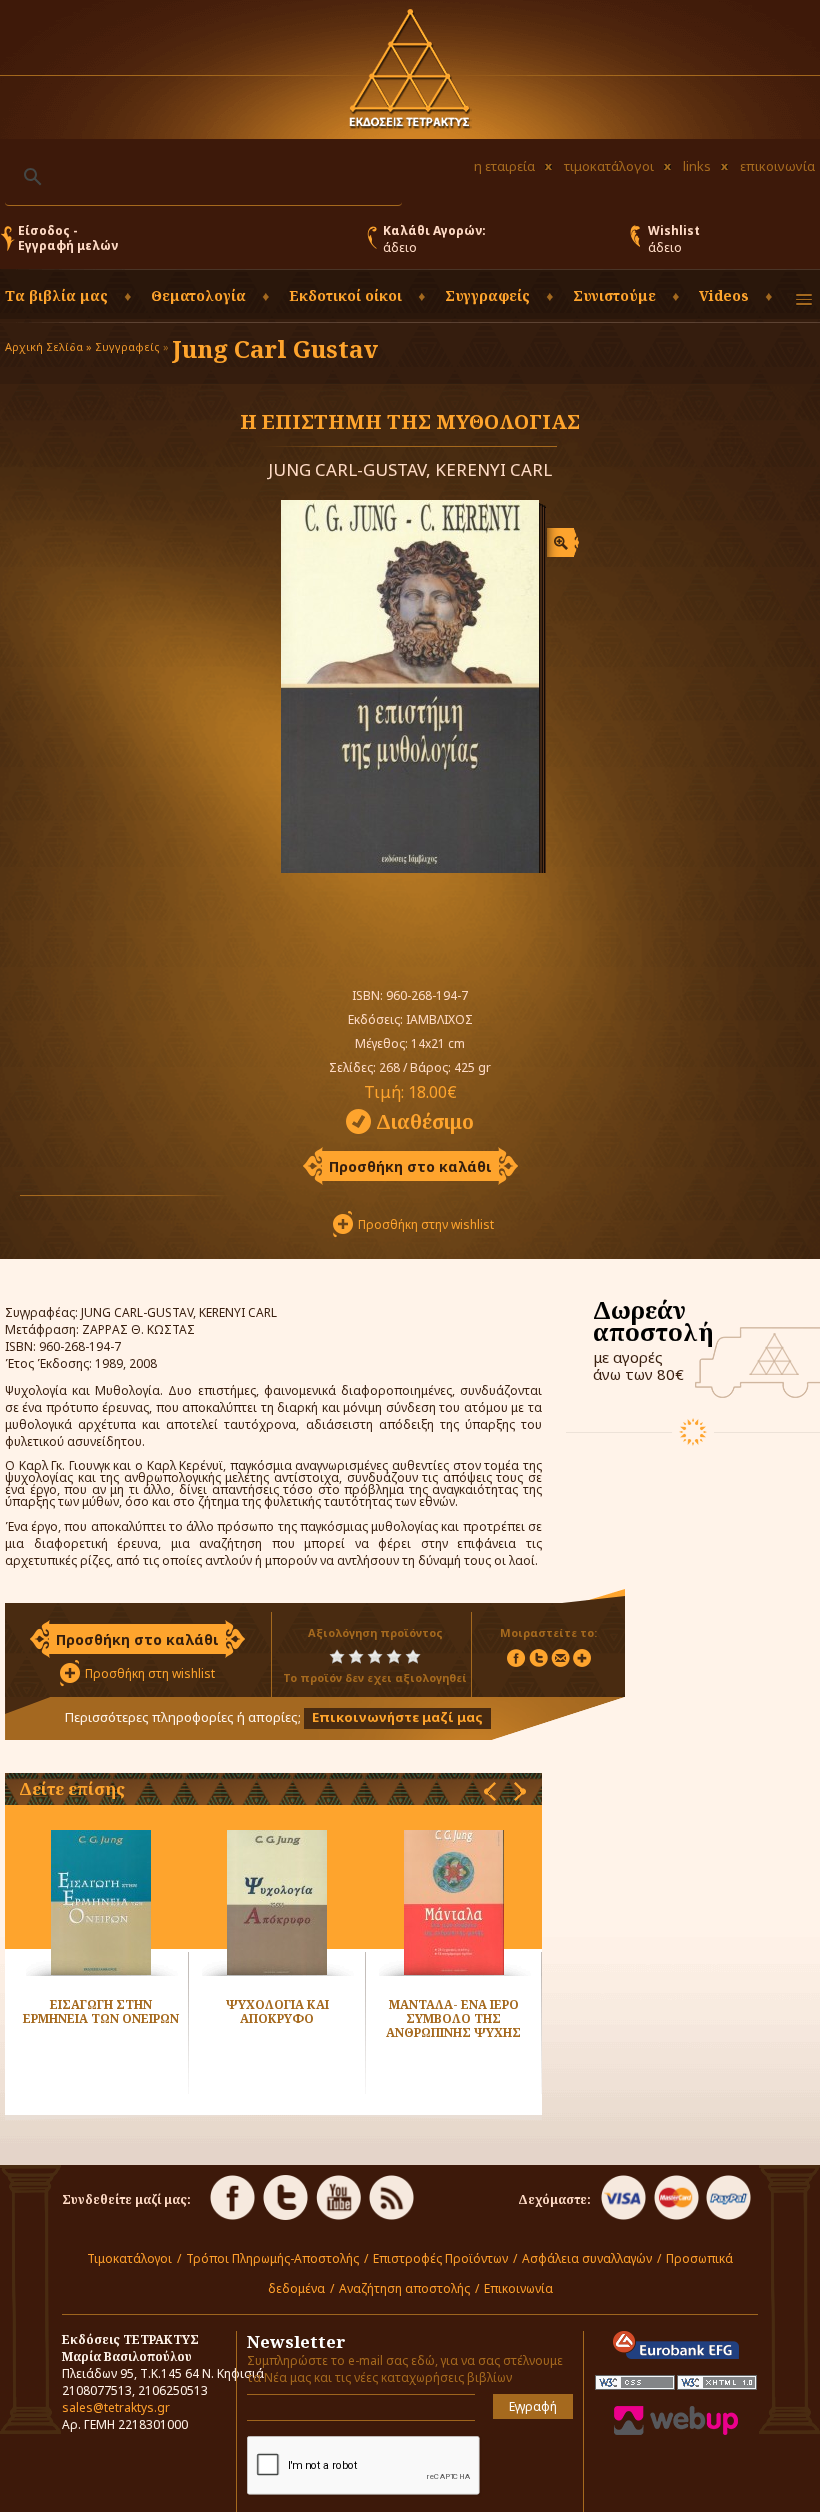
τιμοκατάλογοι (609, 166)
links (697, 166)
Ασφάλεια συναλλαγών (587, 2258)
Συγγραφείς (127, 346)
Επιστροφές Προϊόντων (440, 2258)
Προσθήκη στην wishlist (426, 1224)
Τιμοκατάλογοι (129, 2258)
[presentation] (490, 1791)
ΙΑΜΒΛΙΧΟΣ (439, 1019)
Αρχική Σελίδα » (48, 346)
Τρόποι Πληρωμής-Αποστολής (272, 2258)
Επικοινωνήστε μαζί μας (397, 1717)
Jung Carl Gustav (275, 348)
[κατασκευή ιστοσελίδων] (676, 2430)
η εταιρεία (504, 166)
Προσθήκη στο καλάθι (410, 1166)
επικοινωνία (777, 166)
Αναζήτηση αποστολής (404, 2288)
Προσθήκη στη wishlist (150, 1673)
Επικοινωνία (518, 2288)
